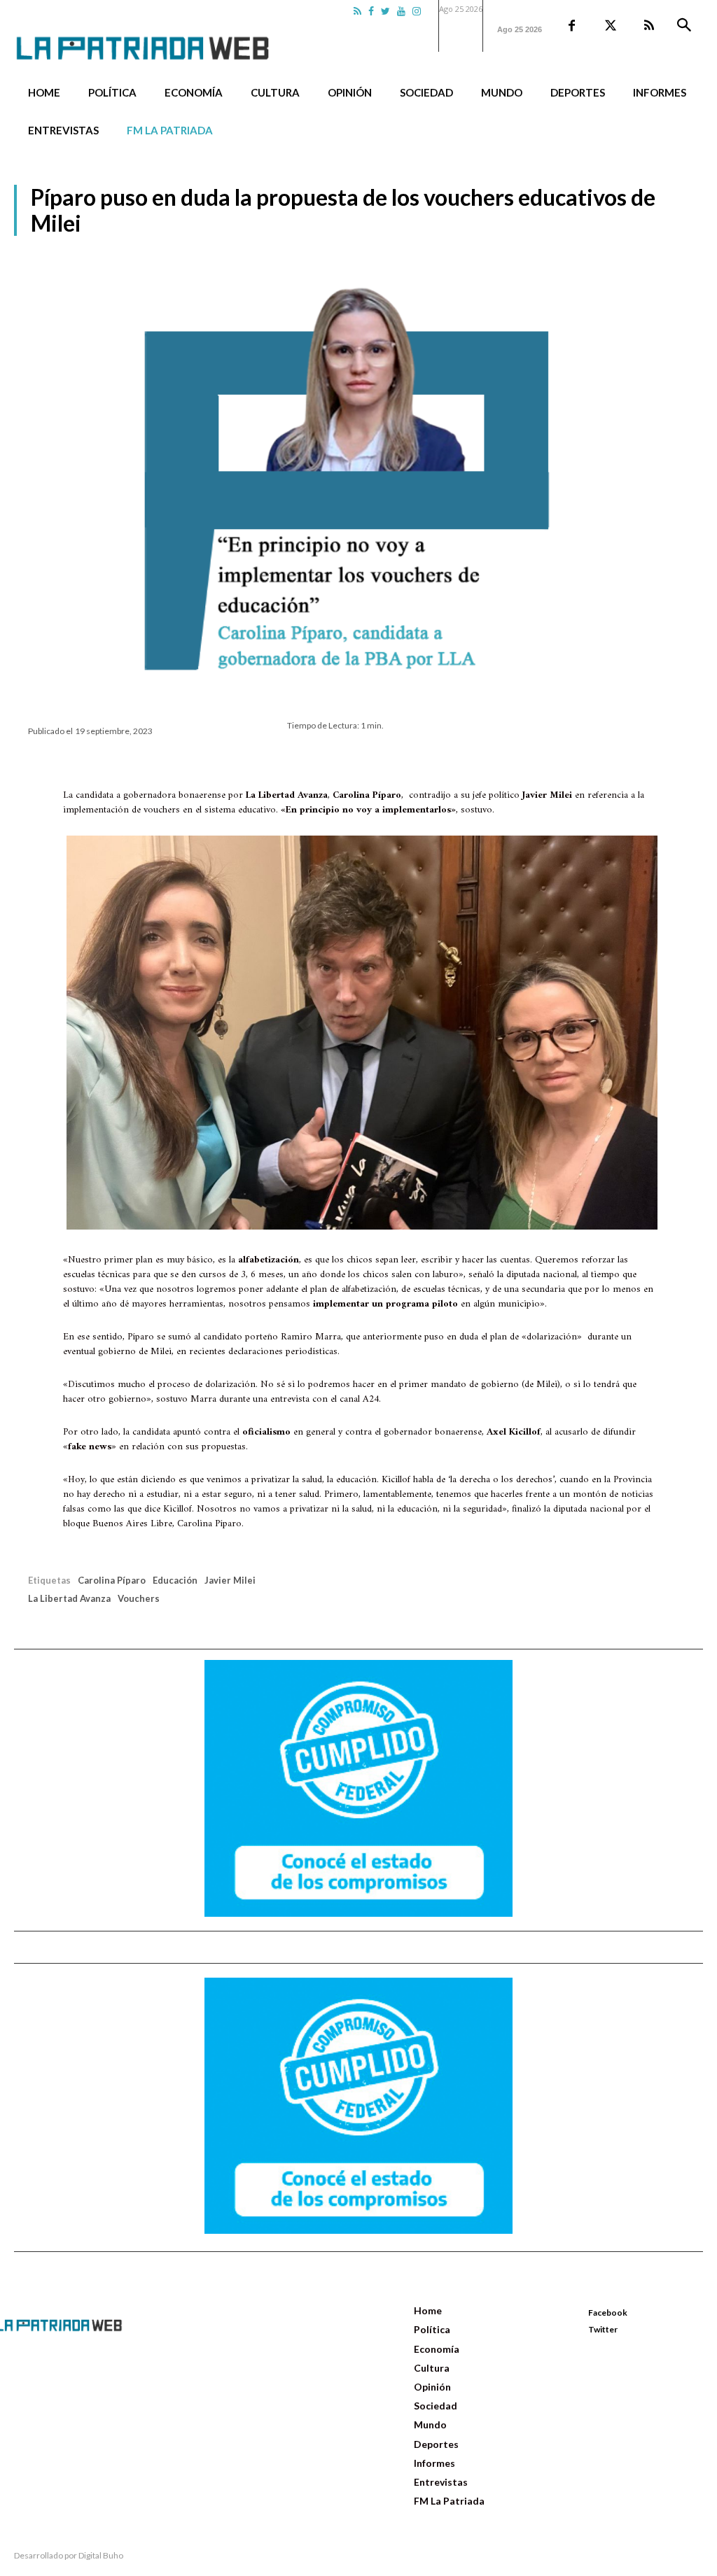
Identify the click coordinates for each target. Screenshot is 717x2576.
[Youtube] (401, 11)
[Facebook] (371, 11)
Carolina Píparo (112, 1580)
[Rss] (357, 11)
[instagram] (417, 11)
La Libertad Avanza (69, 1598)
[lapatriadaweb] (163, 37)
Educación (175, 1580)
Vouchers (139, 1598)
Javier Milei (230, 1580)
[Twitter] (385, 11)
